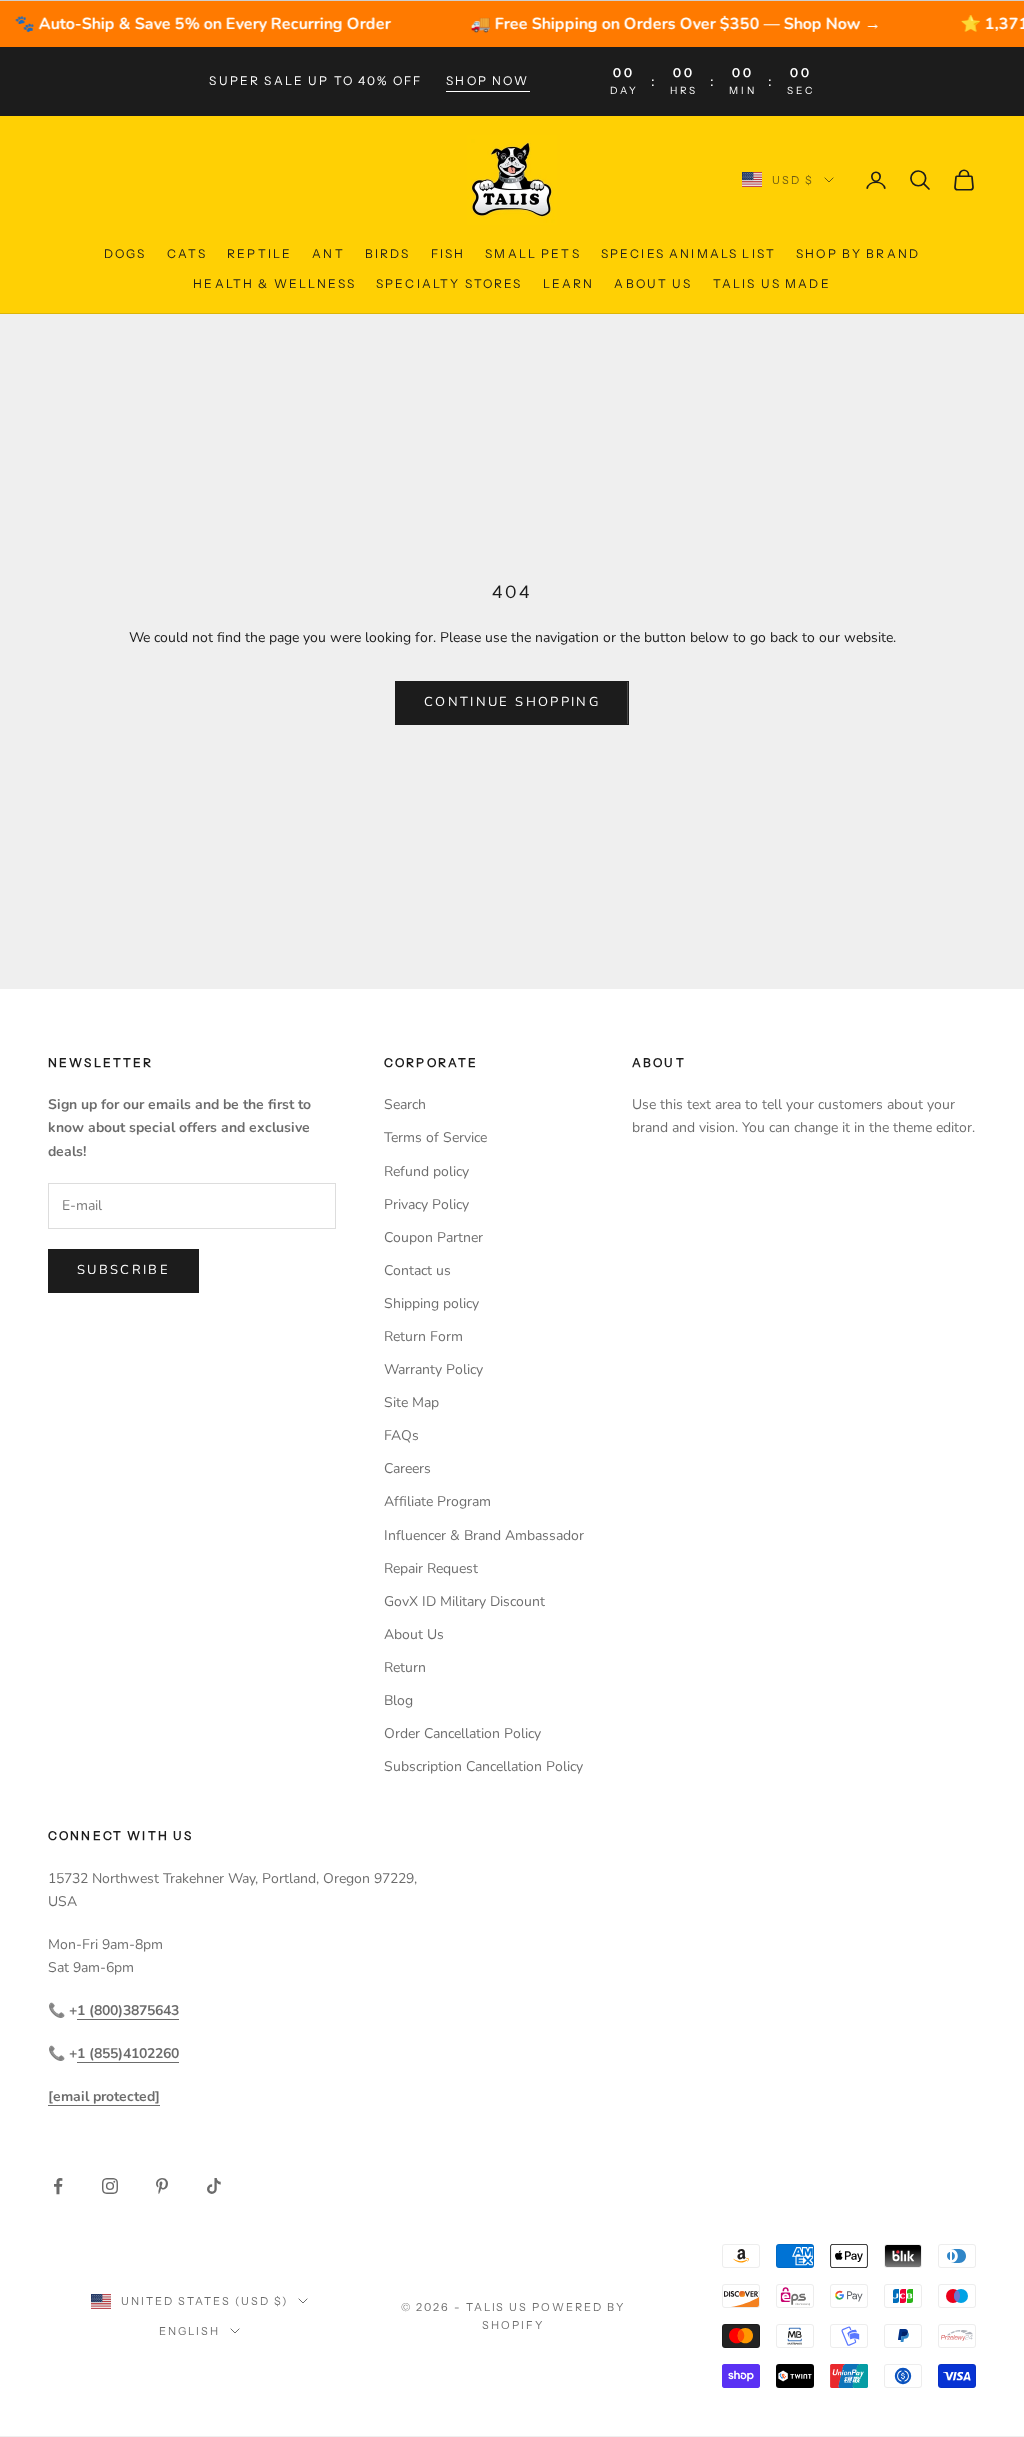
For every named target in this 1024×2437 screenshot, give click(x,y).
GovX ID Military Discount (464, 1601)
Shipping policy (431, 1303)
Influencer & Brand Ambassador (484, 1535)
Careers (407, 1468)
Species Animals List (688, 253)
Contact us (417, 1270)
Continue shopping (512, 702)
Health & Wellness (274, 283)
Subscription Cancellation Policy (483, 1766)
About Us (653, 283)
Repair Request (431, 1568)
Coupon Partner (433, 1237)
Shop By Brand (858, 253)
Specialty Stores (449, 283)
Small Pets (533, 253)
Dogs (125, 253)
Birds (388, 253)
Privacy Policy (426, 1204)
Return (405, 1667)
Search (405, 1104)
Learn (569, 283)
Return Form (423, 1336)
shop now (487, 80)
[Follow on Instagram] (110, 2186)
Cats (187, 253)
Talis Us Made (772, 283)
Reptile (259, 253)
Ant (328, 253)
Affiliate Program (437, 1501)
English (189, 2331)
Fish (448, 253)
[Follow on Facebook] (58, 2186)
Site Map (411, 1402)
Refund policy (426, 1171)
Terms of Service (435, 1137)
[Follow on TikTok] (214, 2186)
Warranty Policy (433, 1369)
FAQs (401, 1435)
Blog (398, 1700)
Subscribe (123, 1270)
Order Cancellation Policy (462, 1733)
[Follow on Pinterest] (162, 2186)
